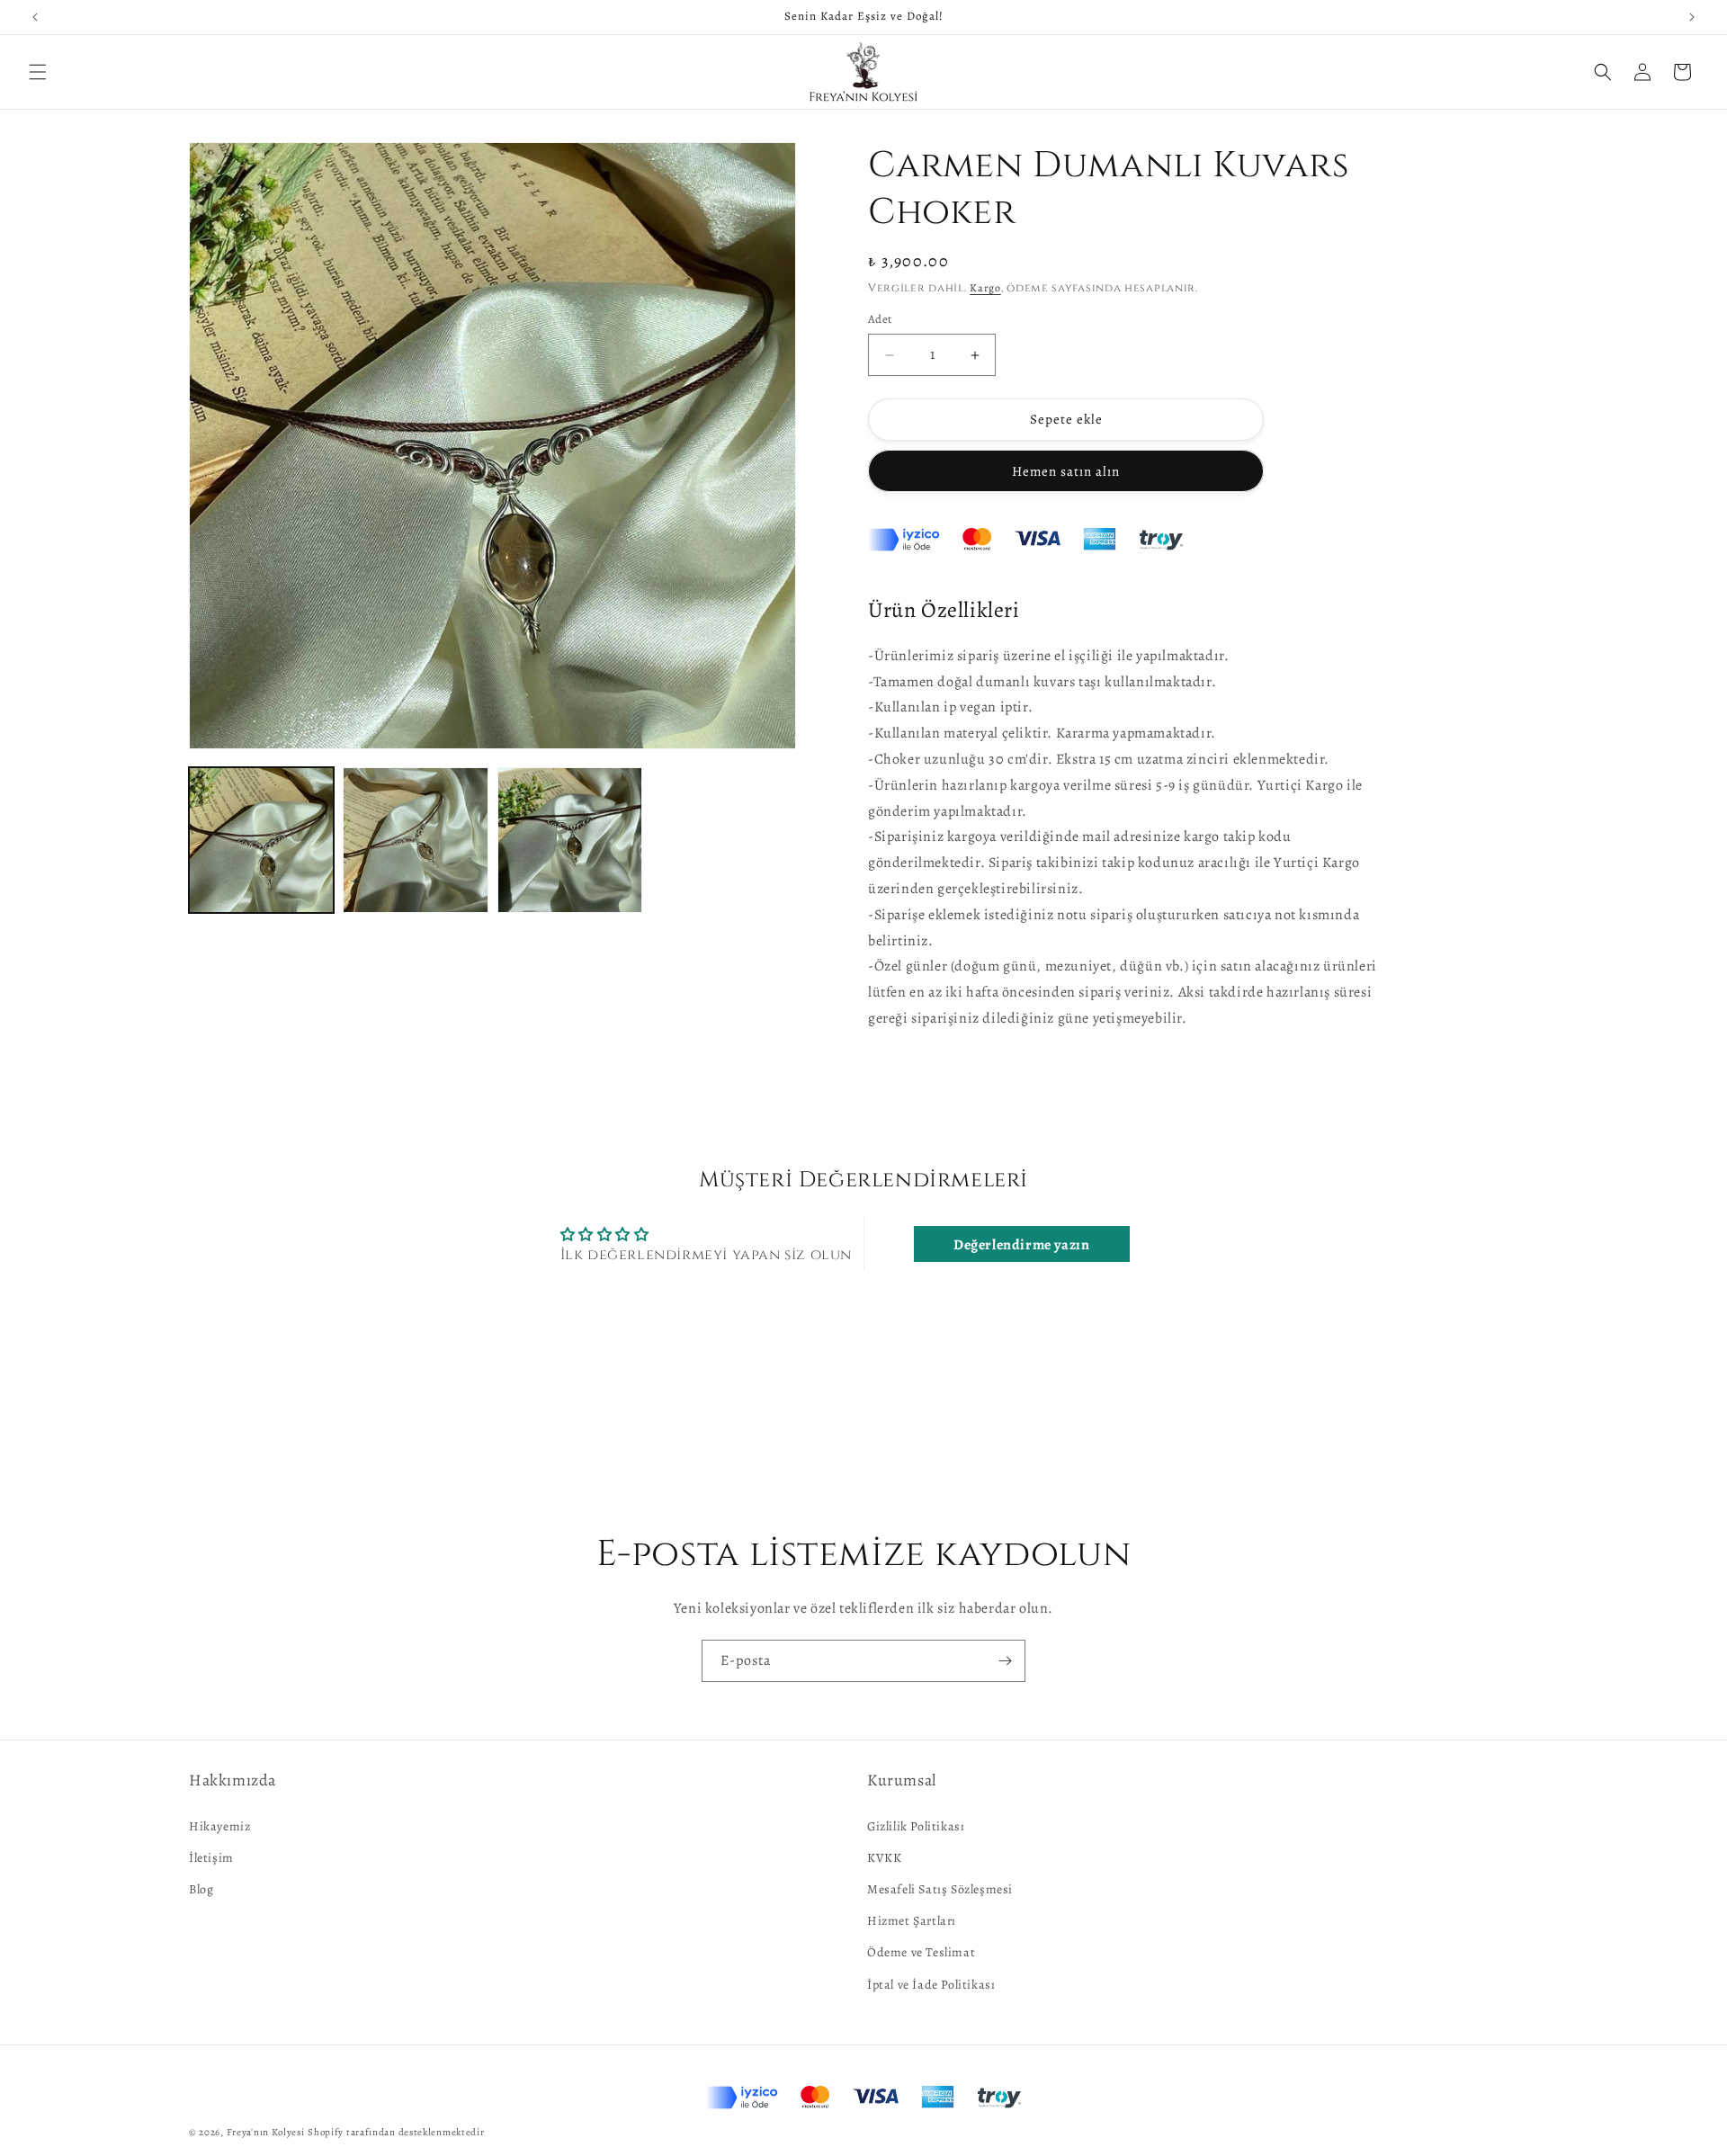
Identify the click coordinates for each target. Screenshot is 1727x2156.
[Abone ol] (1005, 1661)
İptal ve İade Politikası (931, 1984)
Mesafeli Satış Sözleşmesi (940, 1888)
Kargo (985, 288)
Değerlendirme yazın (1021, 1245)
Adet (880, 320)
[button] (38, 72)
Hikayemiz (219, 1825)
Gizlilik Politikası (916, 1825)
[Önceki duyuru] (35, 17)
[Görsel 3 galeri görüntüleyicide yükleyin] (570, 840)
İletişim (211, 1857)
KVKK (884, 1857)
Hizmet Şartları (912, 1921)
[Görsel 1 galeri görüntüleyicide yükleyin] (261, 840)
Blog (201, 1888)
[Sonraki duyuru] (1692, 17)
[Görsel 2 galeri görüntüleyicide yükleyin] (415, 840)
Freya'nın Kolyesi (266, 2132)
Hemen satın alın (1066, 471)
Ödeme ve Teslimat (921, 1952)
